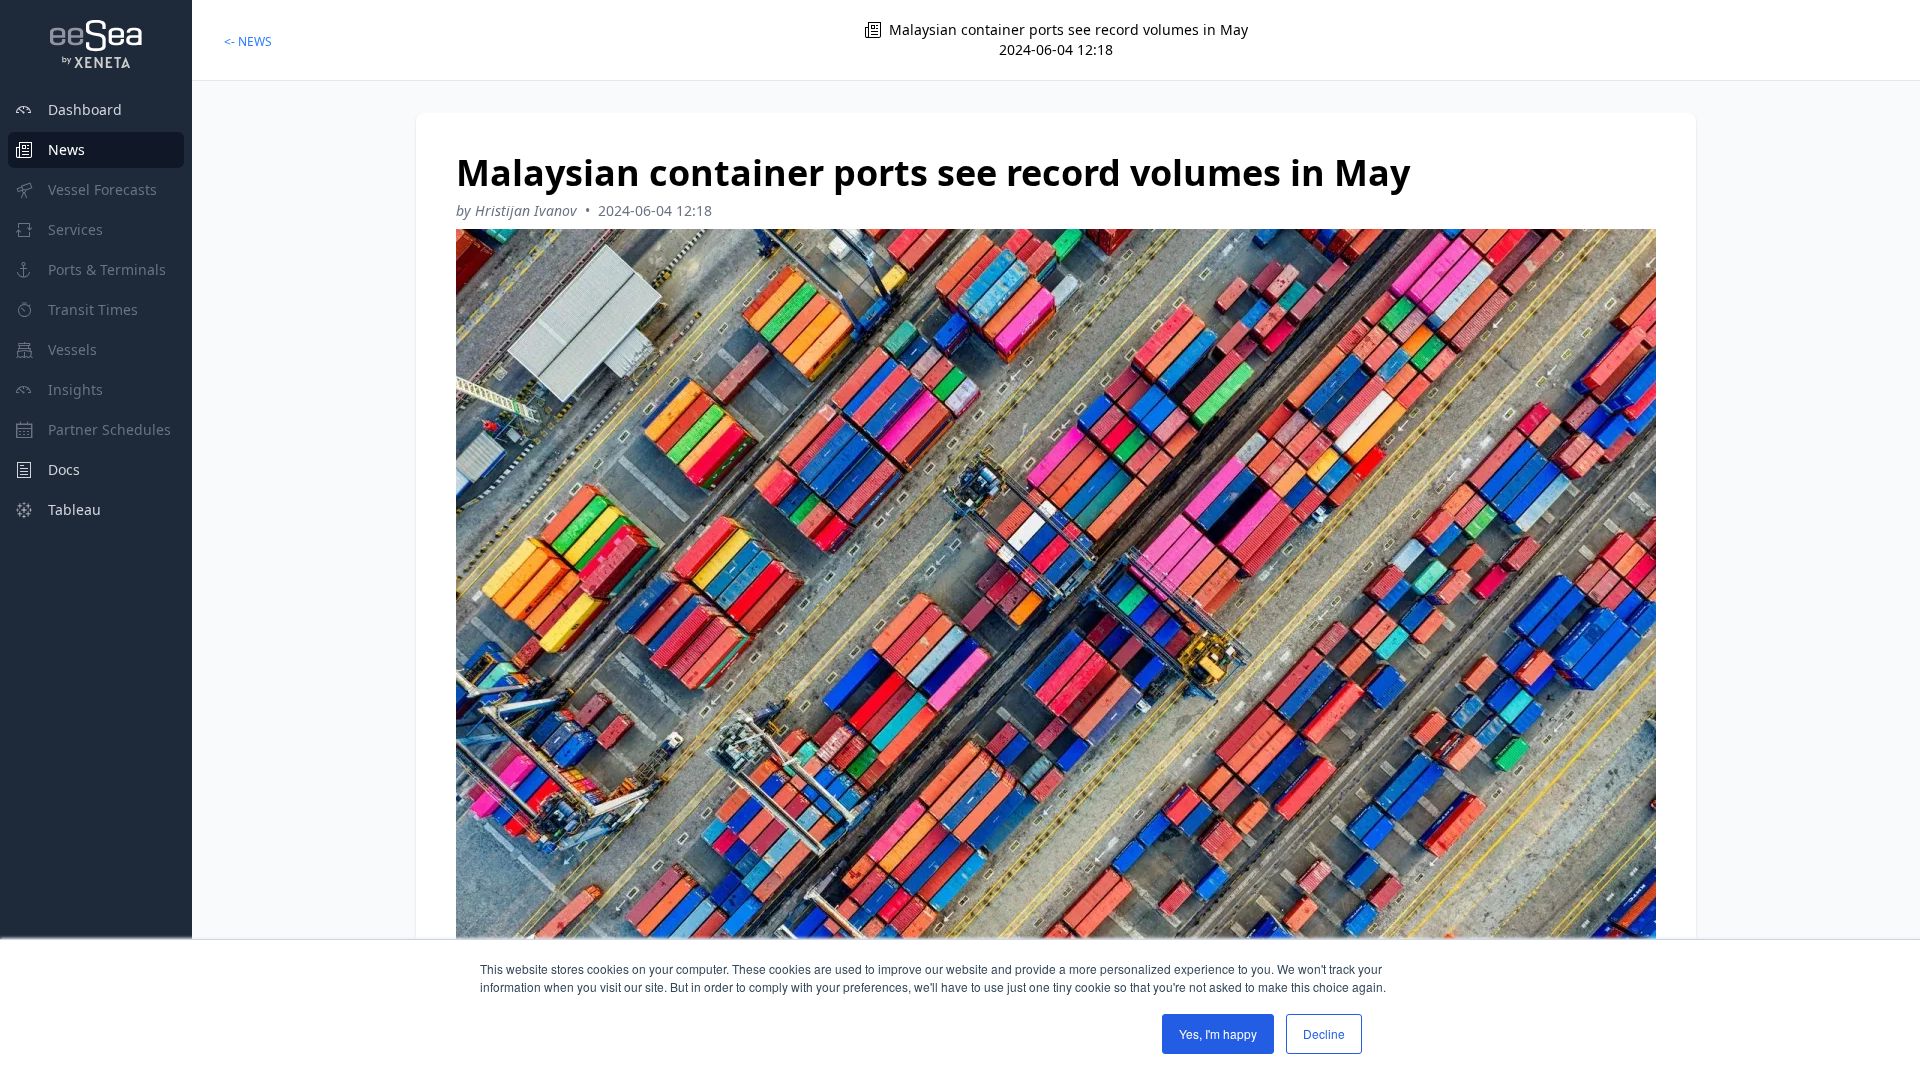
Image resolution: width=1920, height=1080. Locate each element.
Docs (64, 469)
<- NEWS (248, 41)
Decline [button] (1324, 1033)
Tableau (74, 509)
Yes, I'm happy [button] (1218, 1033)
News (66, 149)
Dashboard (85, 109)
